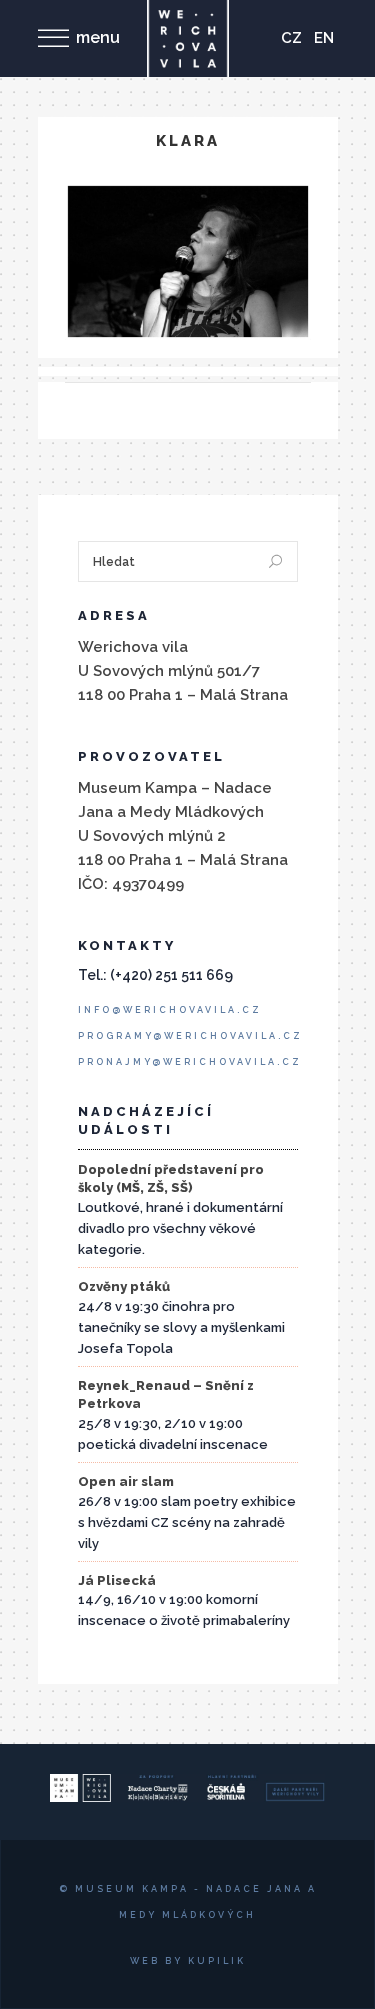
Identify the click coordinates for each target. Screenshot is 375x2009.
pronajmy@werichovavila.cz (190, 1062)
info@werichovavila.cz (170, 1010)
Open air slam (126, 1481)
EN (324, 38)
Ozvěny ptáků (124, 1286)
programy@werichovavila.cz (190, 1036)
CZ (291, 38)
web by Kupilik (188, 1961)
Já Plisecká (117, 1580)
